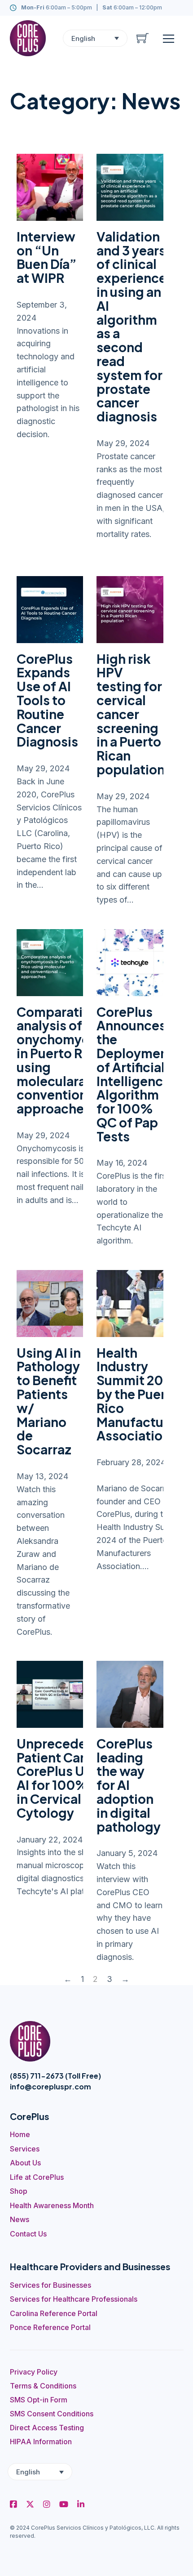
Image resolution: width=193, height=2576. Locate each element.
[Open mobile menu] (169, 38)
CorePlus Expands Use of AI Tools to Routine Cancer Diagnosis (47, 700)
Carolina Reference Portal (54, 2313)
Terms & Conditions (43, 2386)
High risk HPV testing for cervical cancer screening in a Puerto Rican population (131, 714)
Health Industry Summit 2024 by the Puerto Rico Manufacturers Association (142, 1394)
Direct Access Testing (47, 2428)
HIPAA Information (41, 2442)
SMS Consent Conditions (52, 2414)
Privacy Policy (34, 2372)
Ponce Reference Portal (50, 2327)
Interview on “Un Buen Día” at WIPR (47, 257)
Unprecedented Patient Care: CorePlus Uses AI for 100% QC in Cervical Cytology (66, 1778)
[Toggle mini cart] (143, 38)
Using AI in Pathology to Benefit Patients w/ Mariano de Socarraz (49, 1401)
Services (25, 2149)
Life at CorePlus (37, 2177)
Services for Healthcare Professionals (74, 2299)
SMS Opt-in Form (39, 2400)
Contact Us (28, 2234)
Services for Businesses (50, 2285)
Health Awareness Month (52, 2205)
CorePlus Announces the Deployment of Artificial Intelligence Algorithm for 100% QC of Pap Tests (135, 1074)
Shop (19, 2191)
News (20, 2219)
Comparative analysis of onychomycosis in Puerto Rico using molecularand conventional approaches (66, 1060)
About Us (25, 2163)
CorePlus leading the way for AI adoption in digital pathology (129, 1785)
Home (20, 2134)
